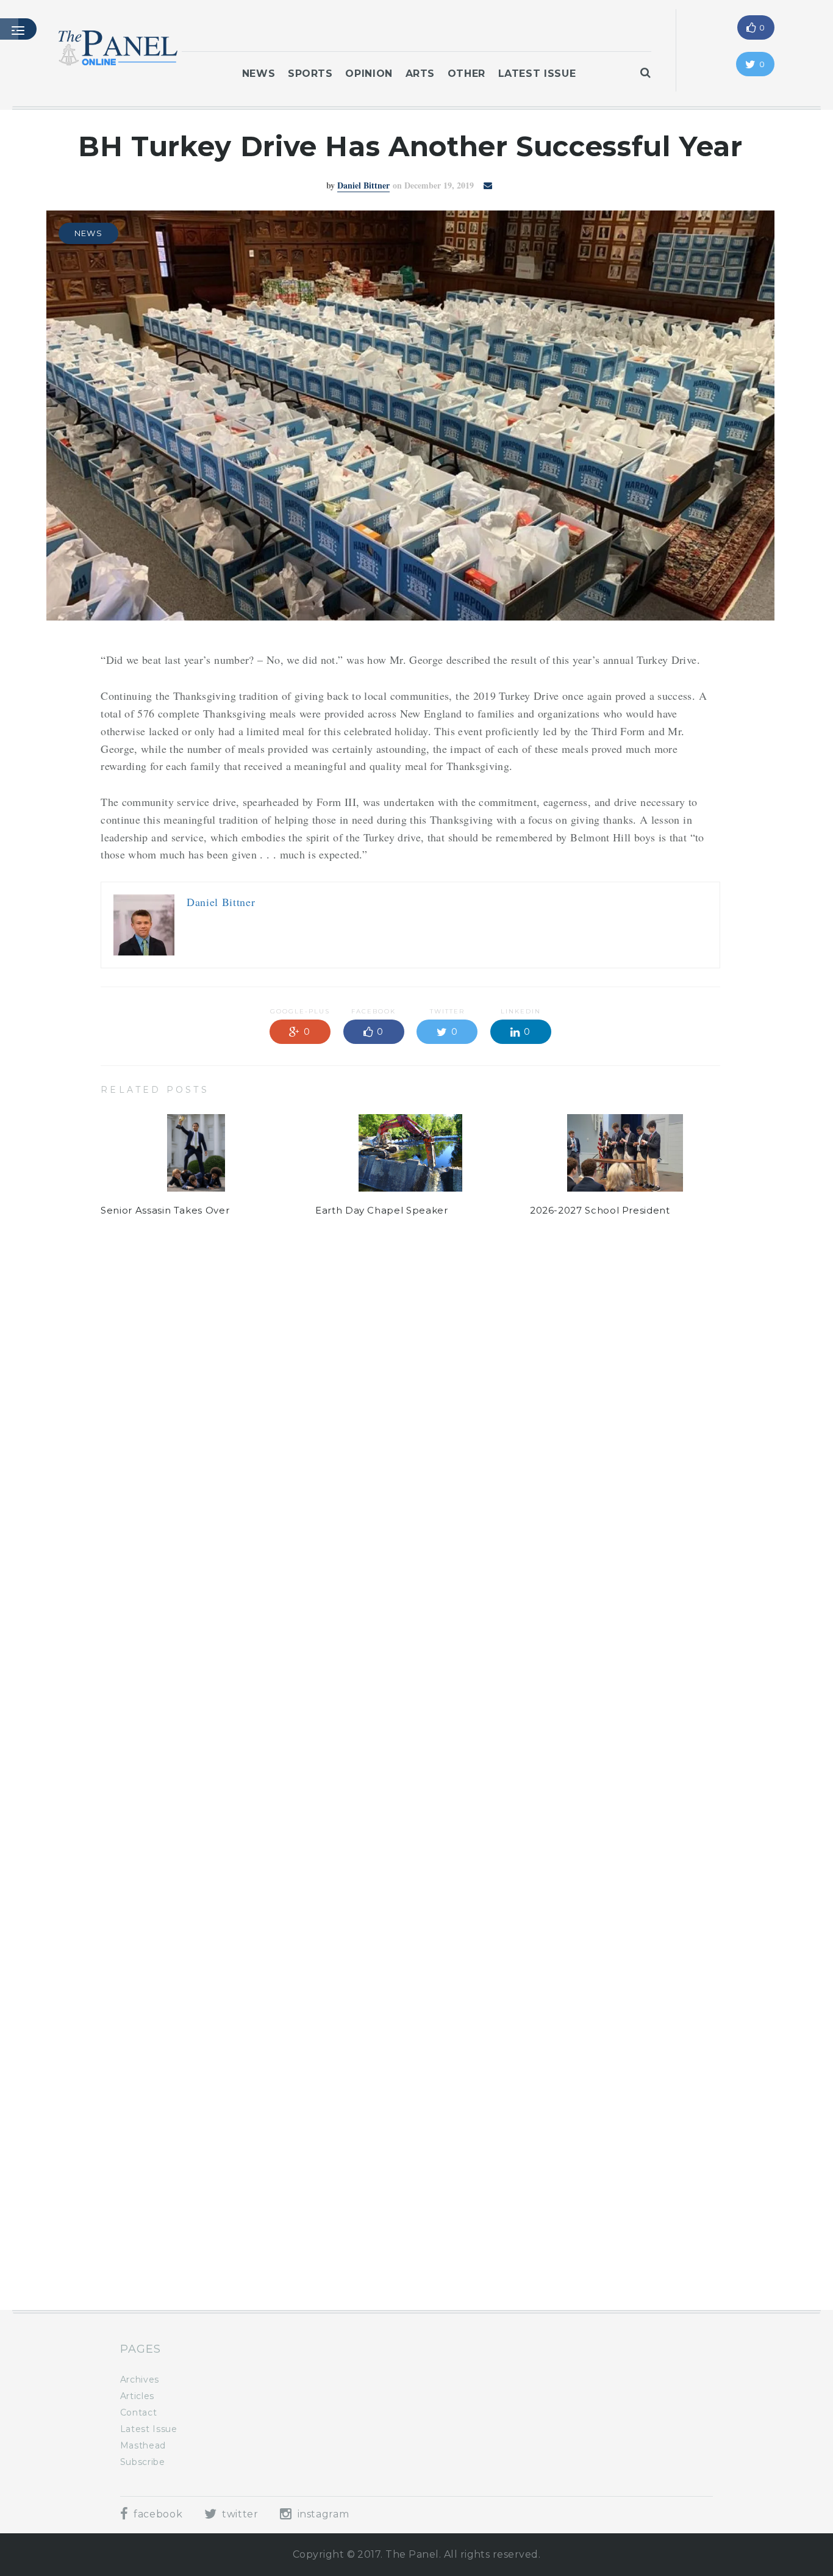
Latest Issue (537, 74)
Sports (310, 74)
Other (467, 74)
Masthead (143, 2445)
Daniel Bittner (363, 185)
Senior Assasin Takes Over (165, 1210)
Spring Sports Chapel (368, 2241)
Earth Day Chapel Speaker (381, 1210)
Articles (137, 2396)
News (259, 74)
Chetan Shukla (363, 1341)
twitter (239, 2514)
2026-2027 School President (600, 1210)
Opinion (369, 74)
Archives (140, 2380)
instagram (322, 2514)
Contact (138, 2412)
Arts (420, 74)
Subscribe (143, 2462)
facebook (156, 2514)
